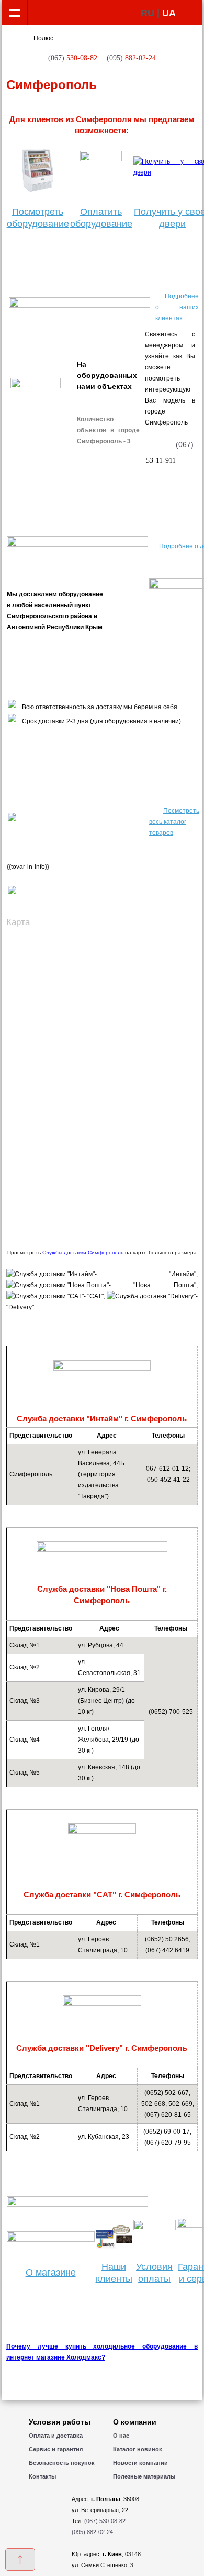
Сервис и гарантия (56, 2449)
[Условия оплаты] (155, 2228)
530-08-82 (73, 58)
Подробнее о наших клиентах (177, 307)
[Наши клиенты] (114, 2247)
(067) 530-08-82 (105, 2521)
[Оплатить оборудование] (101, 171)
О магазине (51, 2273)
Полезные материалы (144, 2476)
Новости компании (140, 2463)
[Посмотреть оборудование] (38, 171)
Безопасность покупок (62, 2463)
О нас (121, 2436)
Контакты (42, 2476)
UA (169, 13)
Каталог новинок (138, 2449)
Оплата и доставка (56, 2436)
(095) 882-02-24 (92, 2532)
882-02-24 (131, 58)
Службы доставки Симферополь (83, 1252)
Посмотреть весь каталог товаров (174, 822)
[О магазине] (51, 2240)
